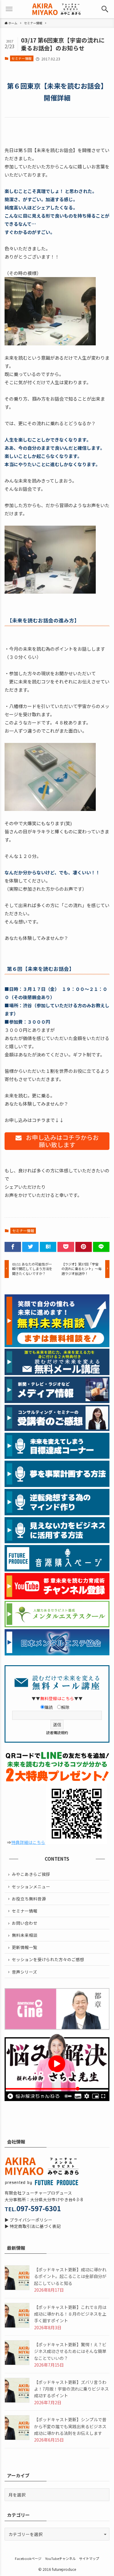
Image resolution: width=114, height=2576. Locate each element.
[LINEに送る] (101, 1247)
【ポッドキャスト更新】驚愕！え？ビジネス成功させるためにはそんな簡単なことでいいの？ (70, 2351)
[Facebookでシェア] (13, 1247)
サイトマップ (89, 2558)
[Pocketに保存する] (66, 1247)
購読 (49, 1707)
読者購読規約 (57, 1732)
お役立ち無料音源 (29, 1899)
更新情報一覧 (25, 1947)
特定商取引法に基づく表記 (35, 2226)
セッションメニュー (31, 1886)
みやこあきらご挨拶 (31, 1874)
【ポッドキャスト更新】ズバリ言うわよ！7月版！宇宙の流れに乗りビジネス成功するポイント (71, 2389)
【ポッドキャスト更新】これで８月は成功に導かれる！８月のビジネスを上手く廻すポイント (70, 2314)
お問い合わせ (25, 1923)
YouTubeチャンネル (60, 2558)
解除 (65, 1707)
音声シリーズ (24, 1972)
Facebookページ (28, 2558)
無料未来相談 (25, 1935)
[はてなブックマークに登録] (48, 1247)
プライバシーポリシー (31, 2220)
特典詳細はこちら (28, 1842)
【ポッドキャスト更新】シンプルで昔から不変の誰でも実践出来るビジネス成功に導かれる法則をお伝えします (70, 2426)
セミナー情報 (22, 58)
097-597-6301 (39, 2208)
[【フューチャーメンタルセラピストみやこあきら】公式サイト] (57, 9)
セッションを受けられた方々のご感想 (48, 1959)
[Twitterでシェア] (30, 1247)
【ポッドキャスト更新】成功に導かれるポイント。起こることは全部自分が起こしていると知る (70, 2276)
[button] (105, 9)
